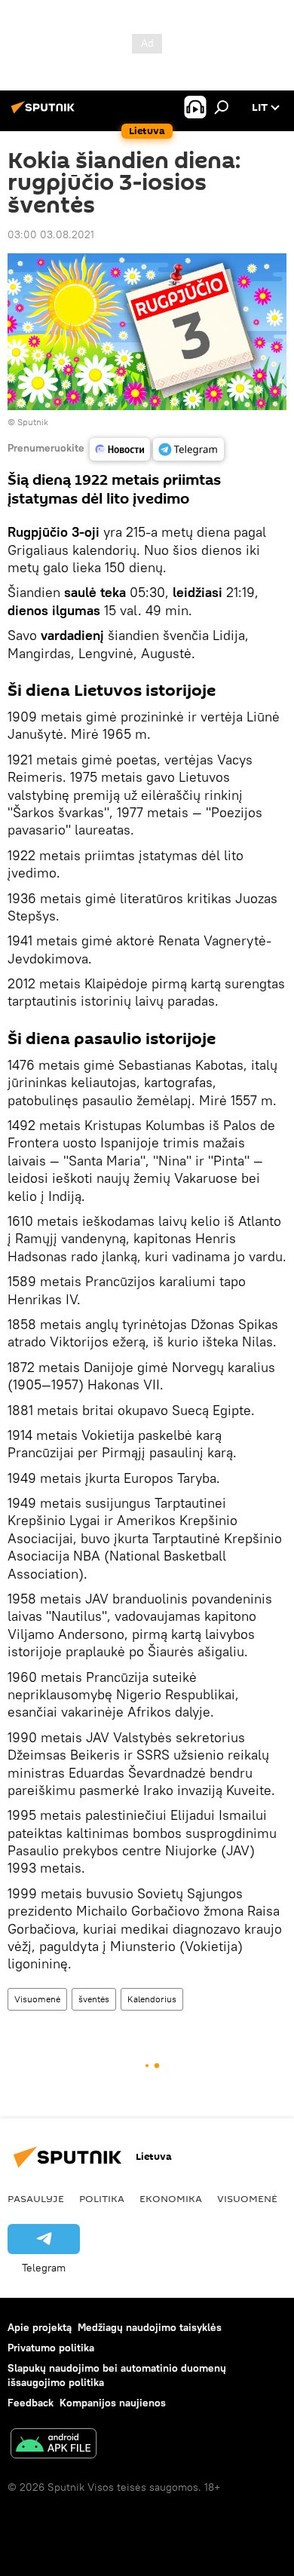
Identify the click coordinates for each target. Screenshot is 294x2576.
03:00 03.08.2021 (51, 234)
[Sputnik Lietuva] (45, 113)
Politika (102, 2198)
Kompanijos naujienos (113, 2403)
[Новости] (120, 449)
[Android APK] (54, 2445)
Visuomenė (37, 1999)
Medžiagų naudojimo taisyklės (150, 2327)
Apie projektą (40, 2327)
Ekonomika (171, 2198)
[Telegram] (188, 449)
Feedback (31, 2403)
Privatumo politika (51, 2348)
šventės (94, 1999)
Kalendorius (152, 1999)
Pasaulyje (36, 2198)
